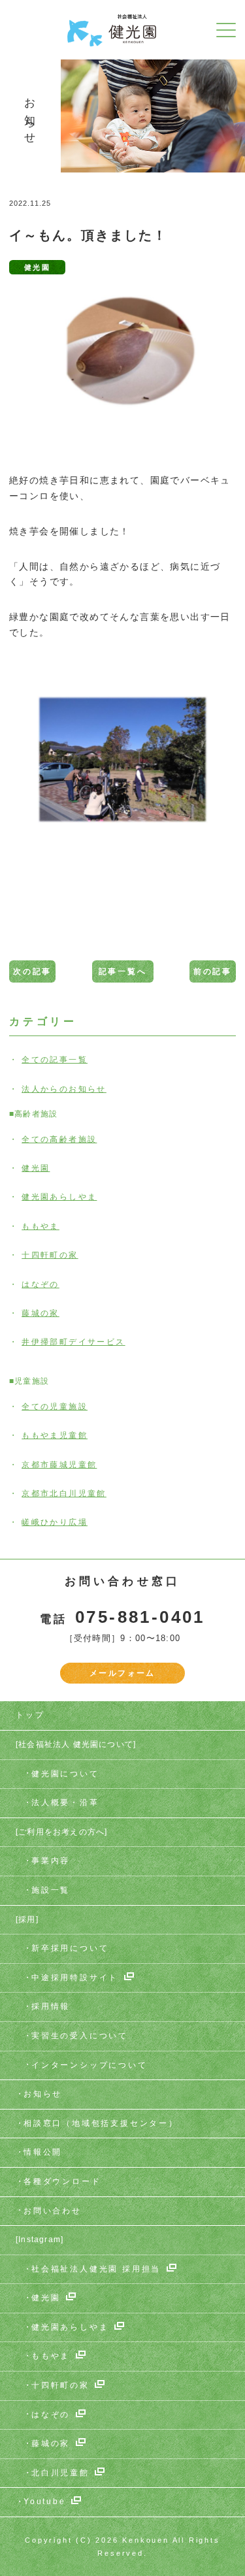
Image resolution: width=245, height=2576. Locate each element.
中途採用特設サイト (75, 1978)
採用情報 (51, 2006)
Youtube (45, 2502)
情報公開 (43, 2152)
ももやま (41, 1226)
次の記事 (32, 971)
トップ (30, 1715)
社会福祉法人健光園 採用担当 (96, 2269)
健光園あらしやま (59, 1197)
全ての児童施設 (55, 1407)
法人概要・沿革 (65, 1802)
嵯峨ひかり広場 (55, 1522)
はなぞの (41, 1284)
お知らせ (43, 2094)
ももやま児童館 (55, 1435)
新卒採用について (70, 1948)
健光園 (36, 1168)
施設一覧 (51, 1890)
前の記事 (213, 971)
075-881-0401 (140, 1617)
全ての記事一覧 (55, 1060)
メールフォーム (122, 1673)
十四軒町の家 (50, 1255)
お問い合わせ (53, 2211)
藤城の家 (41, 1313)
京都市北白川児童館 (64, 1493)
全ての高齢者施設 (59, 1139)
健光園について (65, 1774)
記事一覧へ (123, 971)
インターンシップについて (90, 2065)
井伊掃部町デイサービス (73, 1342)
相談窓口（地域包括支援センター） (101, 2123)
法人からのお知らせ (64, 1089)
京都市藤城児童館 (59, 1465)
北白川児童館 (60, 2473)
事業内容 (51, 1861)
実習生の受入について (80, 2036)
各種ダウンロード (62, 2181)
